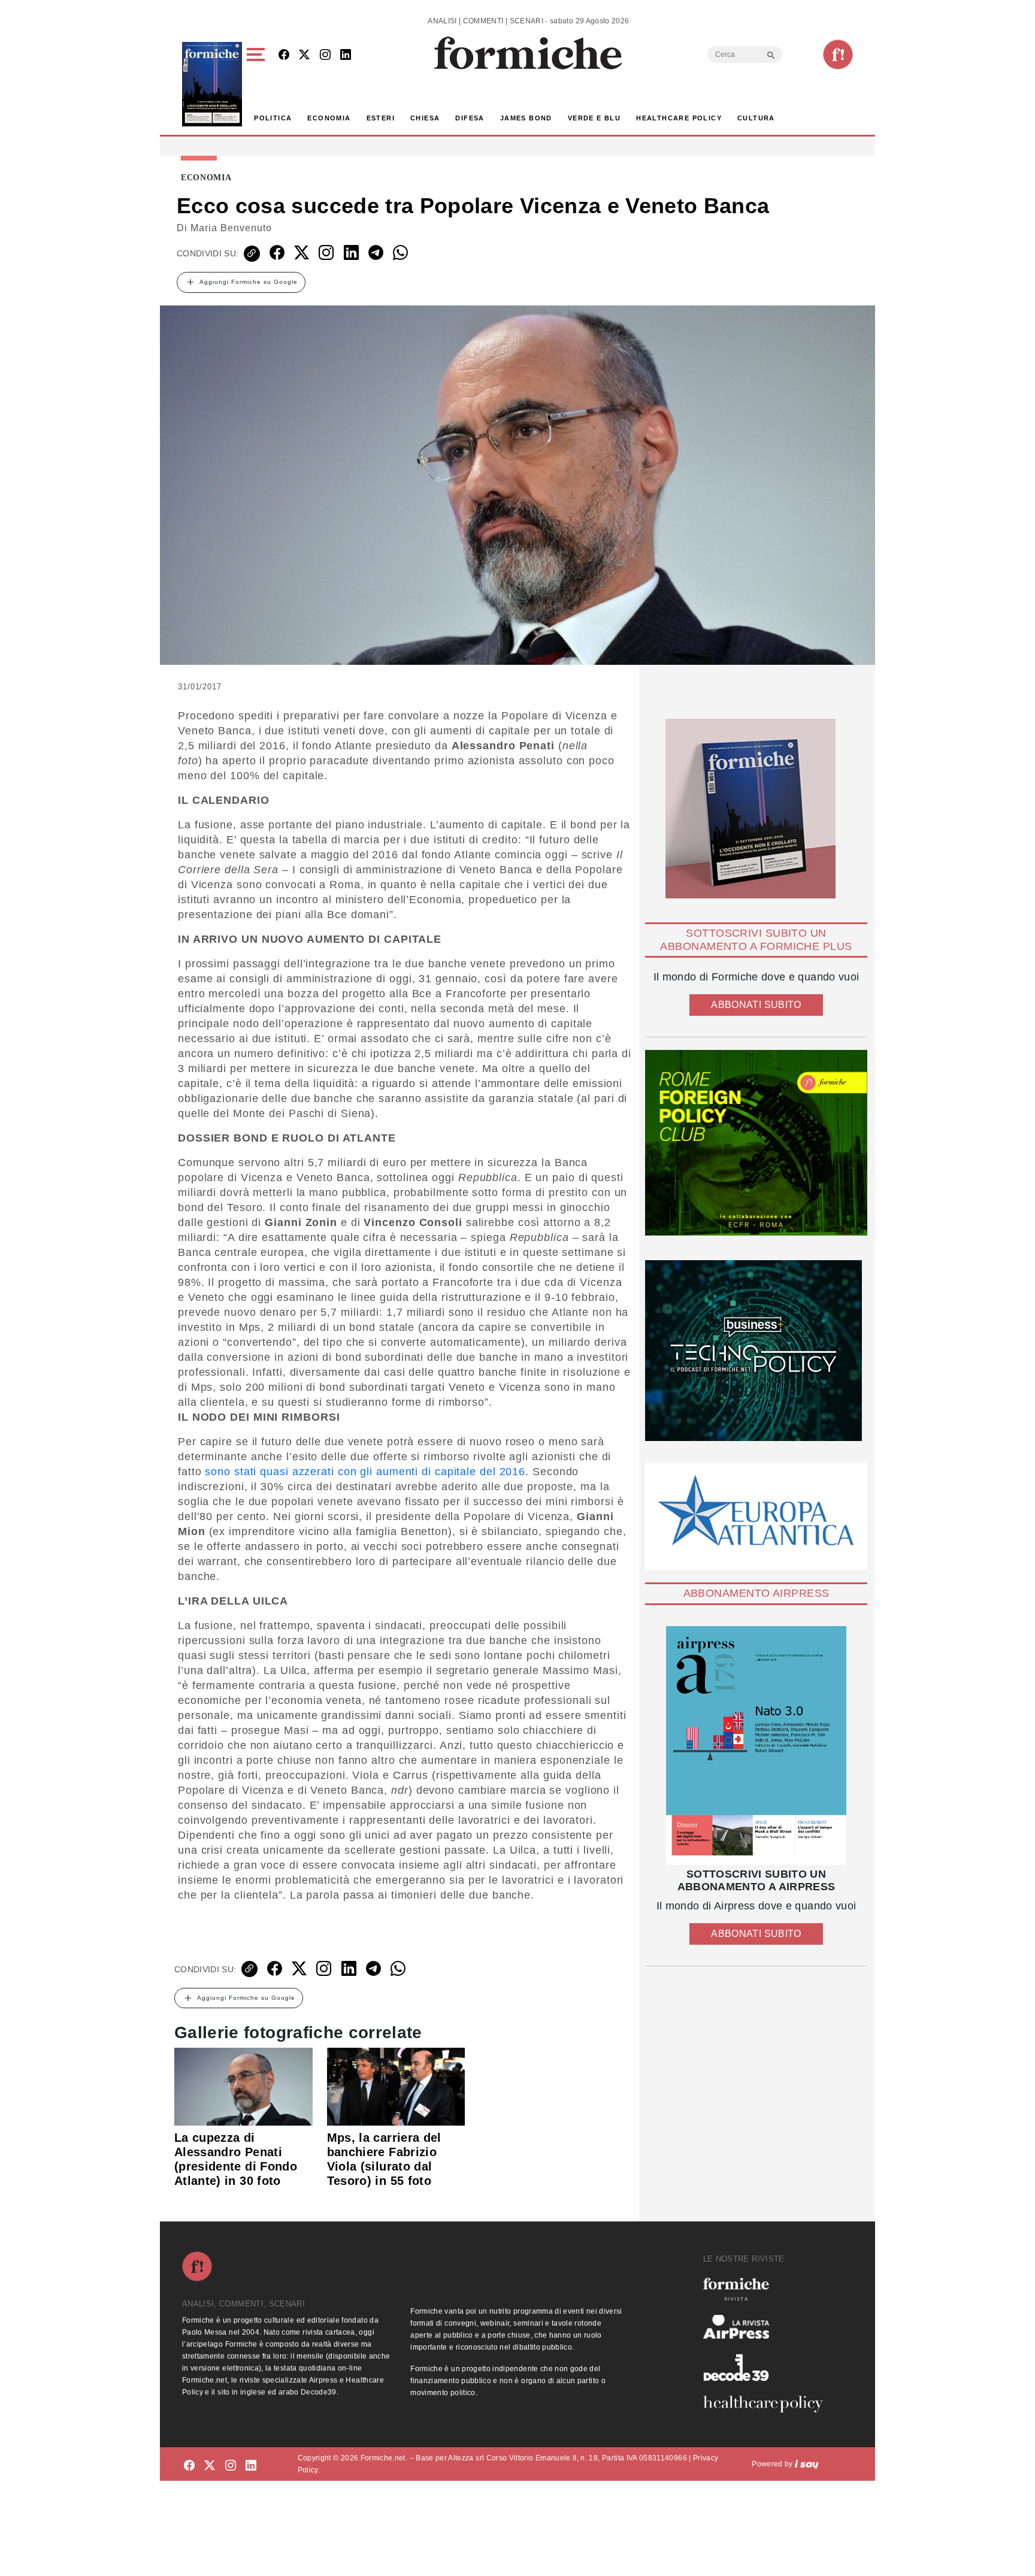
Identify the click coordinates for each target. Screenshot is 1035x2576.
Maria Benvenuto (231, 228)
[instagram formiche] (231, 2466)
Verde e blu (594, 118)
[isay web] (807, 2464)
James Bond (526, 118)
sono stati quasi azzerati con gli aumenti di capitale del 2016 (364, 1472)
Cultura (756, 118)
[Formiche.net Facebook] (284, 55)
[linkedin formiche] (251, 2466)
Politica (273, 118)
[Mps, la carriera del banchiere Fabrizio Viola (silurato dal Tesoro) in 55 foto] (396, 2085)
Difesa (470, 118)
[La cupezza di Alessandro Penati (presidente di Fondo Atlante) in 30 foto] (243, 2085)
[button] (258, 84)
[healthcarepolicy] (768, 2404)
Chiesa (425, 118)
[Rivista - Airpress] (768, 2327)
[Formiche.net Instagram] (325, 55)
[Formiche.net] (838, 55)
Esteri (381, 118)
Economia (329, 118)
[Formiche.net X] (304, 55)
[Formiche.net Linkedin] (346, 55)
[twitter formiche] (210, 2466)
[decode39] (768, 2367)
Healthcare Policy (679, 118)
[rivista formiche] (756, 1746)
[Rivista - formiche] (768, 2289)
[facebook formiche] (189, 2466)
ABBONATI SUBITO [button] (756, 1005)
